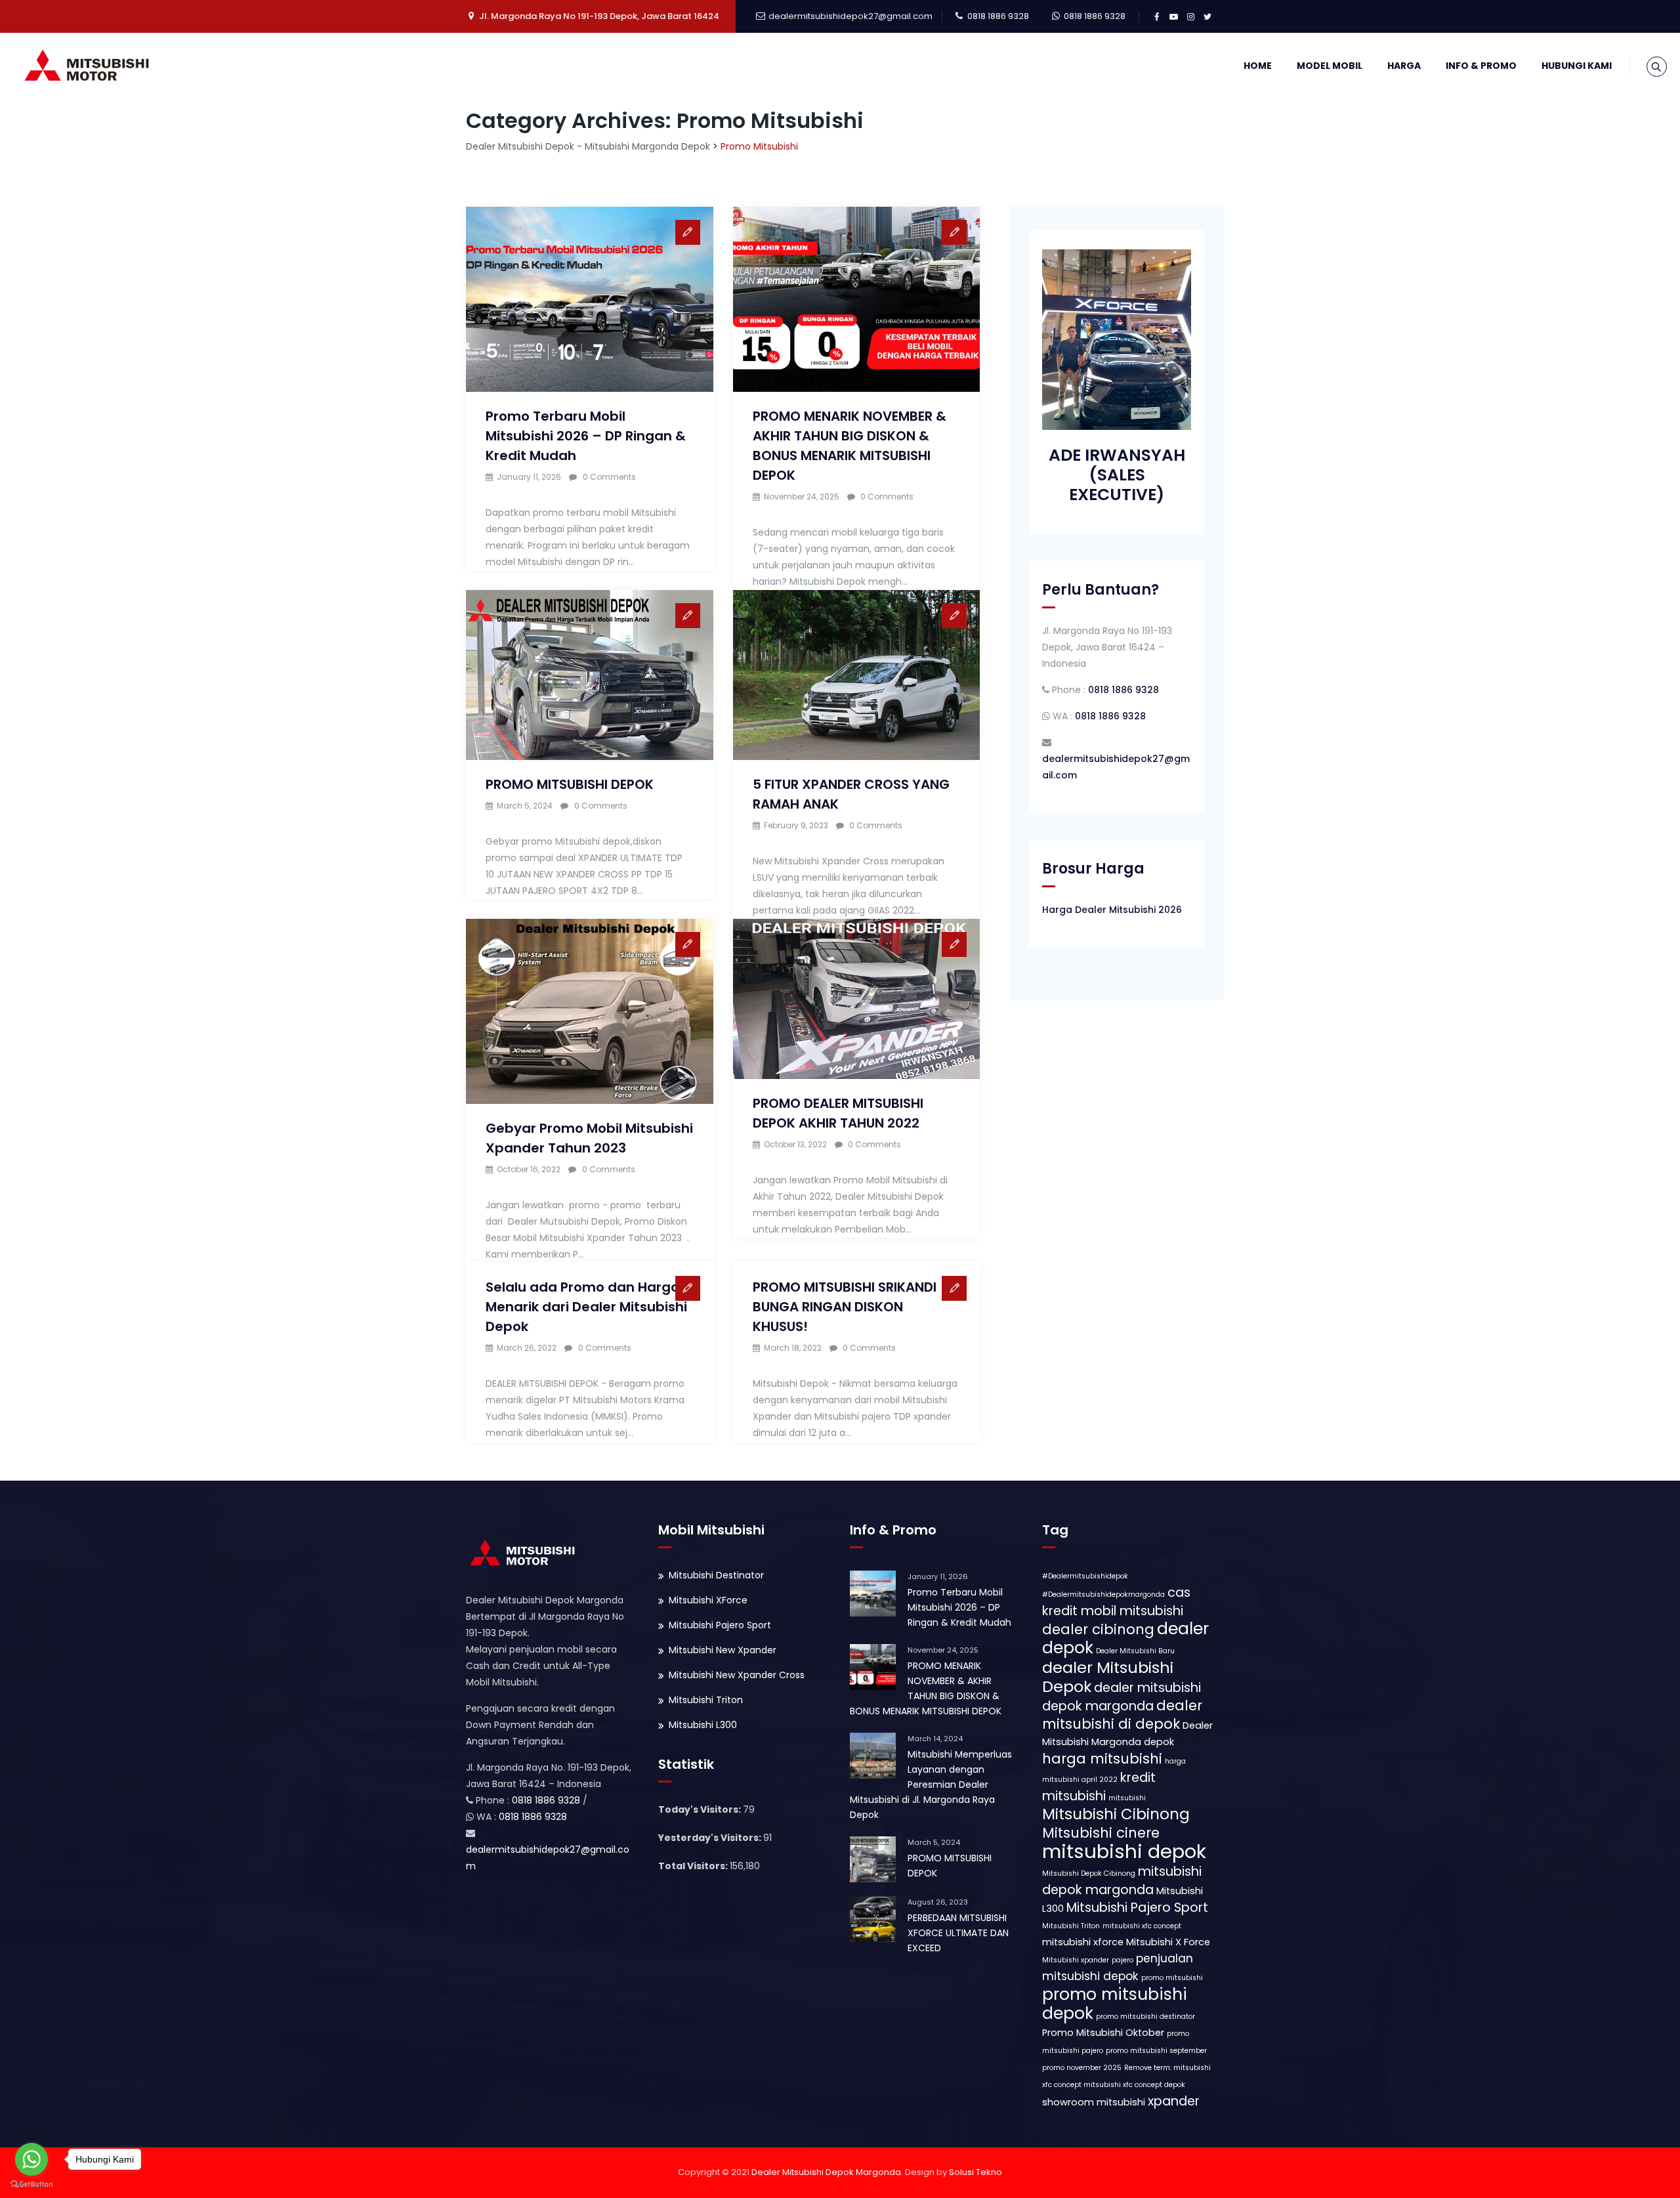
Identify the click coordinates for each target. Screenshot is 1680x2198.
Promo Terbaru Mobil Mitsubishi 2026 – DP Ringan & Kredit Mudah (586, 436)
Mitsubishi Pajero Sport (720, 1625)
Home (1258, 66)
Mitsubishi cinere (1101, 1833)
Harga (1404, 66)
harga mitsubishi (1102, 1759)
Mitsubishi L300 (703, 1725)
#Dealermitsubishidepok (1085, 1576)
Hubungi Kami (1577, 66)
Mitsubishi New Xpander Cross (737, 1675)
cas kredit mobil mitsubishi (1116, 1602)
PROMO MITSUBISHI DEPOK (570, 784)
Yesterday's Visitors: (711, 1838)
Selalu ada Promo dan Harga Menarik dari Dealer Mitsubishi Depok (586, 1307)
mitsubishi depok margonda (1122, 1881)
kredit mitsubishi (1099, 1787)
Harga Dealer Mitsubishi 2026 (1112, 910)
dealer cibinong (1098, 1629)
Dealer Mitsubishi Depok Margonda (826, 2172)
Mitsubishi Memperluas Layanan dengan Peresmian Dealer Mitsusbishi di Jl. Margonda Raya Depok (931, 1785)
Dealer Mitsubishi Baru (1135, 1651)
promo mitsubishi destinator (1145, 2017)
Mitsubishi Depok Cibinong (1089, 1873)
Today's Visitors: (701, 1809)
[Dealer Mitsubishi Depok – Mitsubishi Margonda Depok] (90, 66)
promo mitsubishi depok (1115, 2004)
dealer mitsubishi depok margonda (1122, 1697)
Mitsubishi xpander (1076, 1960)
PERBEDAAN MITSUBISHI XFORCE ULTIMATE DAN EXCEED (958, 1933)
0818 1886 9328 (998, 16)
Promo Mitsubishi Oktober (1103, 2033)
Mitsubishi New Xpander (723, 1650)
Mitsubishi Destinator (716, 1575)
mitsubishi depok (1124, 1851)
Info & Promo (1481, 66)
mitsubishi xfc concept (1142, 1926)
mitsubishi (1127, 1798)
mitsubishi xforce (1083, 1942)
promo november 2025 (1082, 2068)
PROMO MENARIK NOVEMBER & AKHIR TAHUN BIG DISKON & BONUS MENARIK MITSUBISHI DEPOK (926, 1688)
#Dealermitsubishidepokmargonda (1103, 1595)
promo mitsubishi (1172, 1978)
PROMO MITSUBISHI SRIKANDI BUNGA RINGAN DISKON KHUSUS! (845, 1307)
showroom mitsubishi (1094, 2102)
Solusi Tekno (976, 2172)
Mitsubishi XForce (708, 1600)
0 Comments (609, 477)
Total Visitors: (694, 1866)
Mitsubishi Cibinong (1116, 1814)
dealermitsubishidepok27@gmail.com (850, 16)
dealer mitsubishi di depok (1122, 1715)
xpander (1174, 2101)
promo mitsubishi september (1156, 2051)
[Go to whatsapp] (31, 2159)
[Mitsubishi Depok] (525, 1552)
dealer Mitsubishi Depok (1108, 1677)
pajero (1123, 1960)
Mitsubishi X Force (1168, 1942)
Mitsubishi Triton (706, 1700)
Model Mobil (1330, 66)
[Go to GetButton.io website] (31, 2185)
